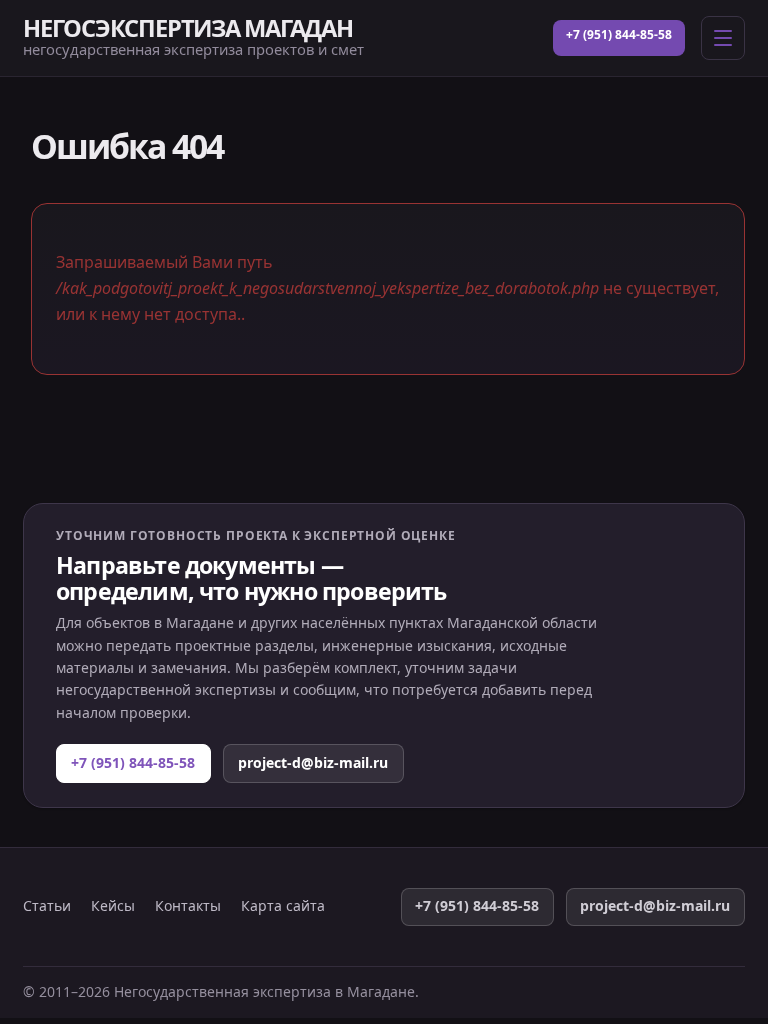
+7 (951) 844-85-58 (619, 34)
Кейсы (113, 906)
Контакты (188, 906)
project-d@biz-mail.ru (313, 762)
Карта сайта (283, 906)
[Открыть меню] (723, 38)
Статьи (47, 906)
